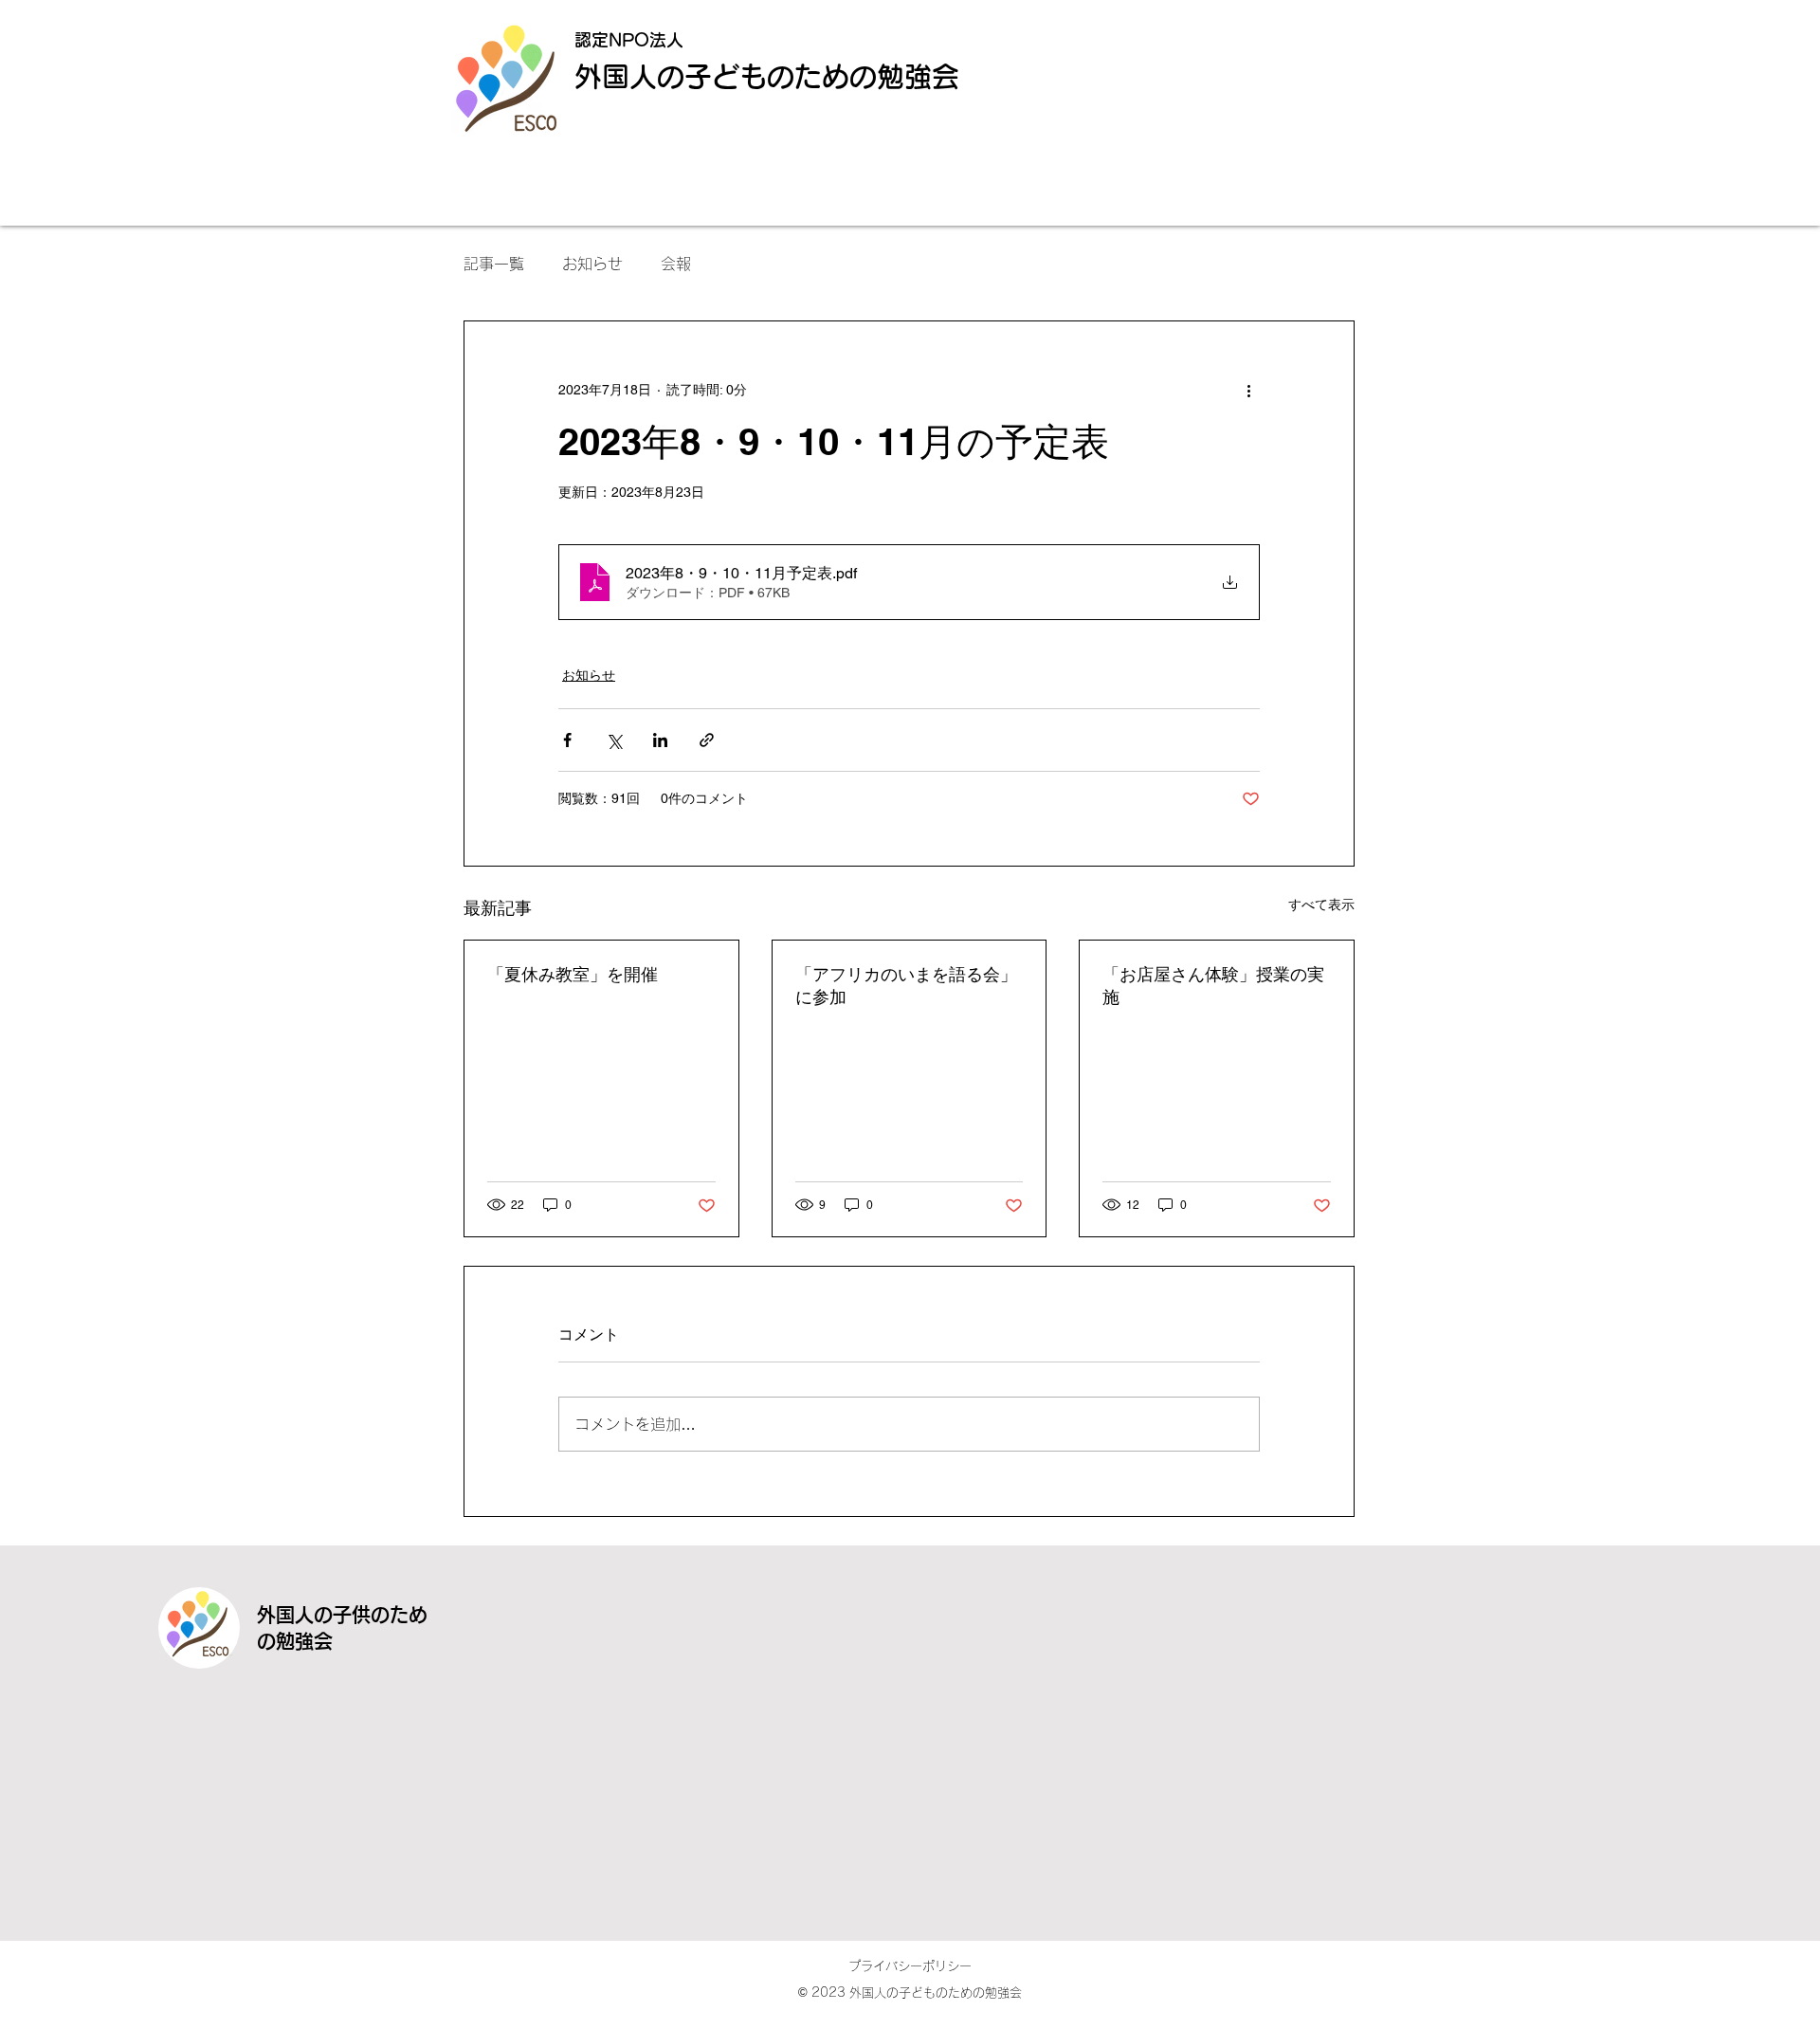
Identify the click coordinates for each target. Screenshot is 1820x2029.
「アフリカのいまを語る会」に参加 (906, 986)
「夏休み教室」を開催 (573, 974)
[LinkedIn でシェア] (660, 740)
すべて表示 (1321, 905)
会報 (676, 264)
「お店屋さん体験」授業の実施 (1213, 986)
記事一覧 (494, 264)
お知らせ (592, 264)
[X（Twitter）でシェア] (614, 740)
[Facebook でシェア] (567, 740)
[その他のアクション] (1248, 390)
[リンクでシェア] (707, 740)
